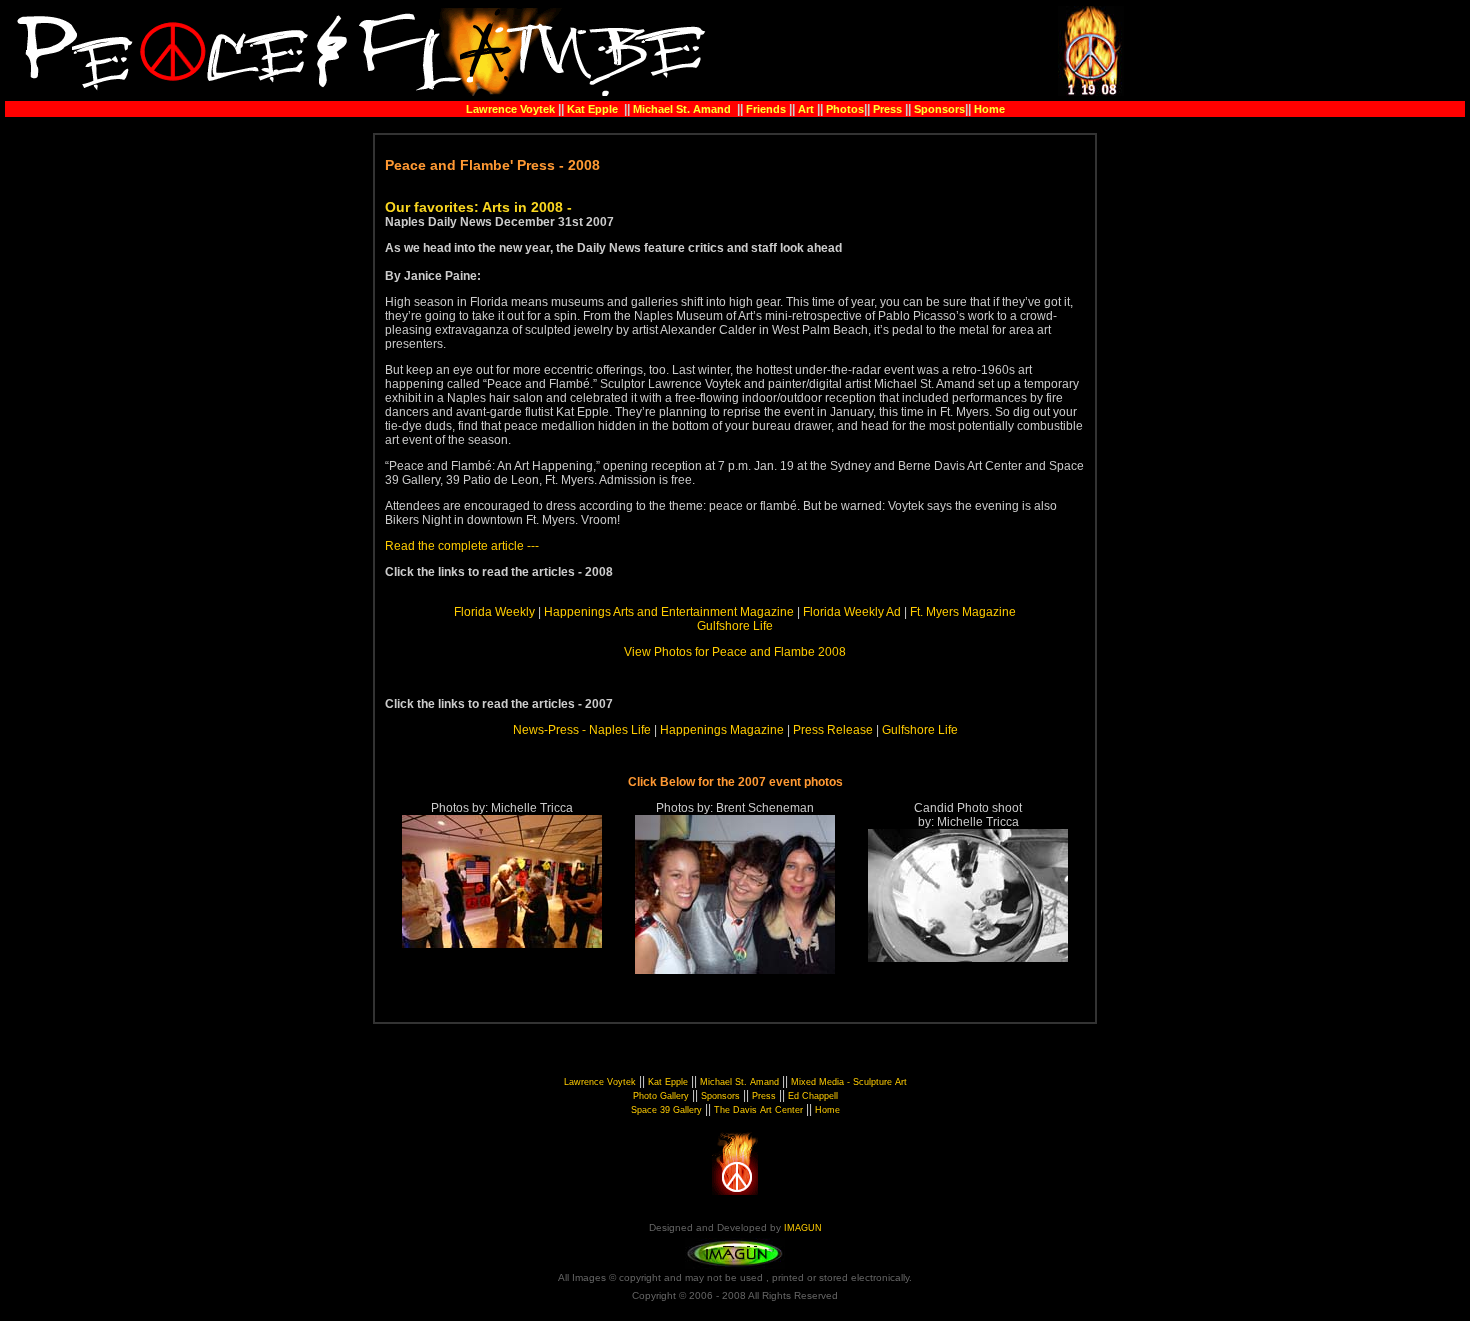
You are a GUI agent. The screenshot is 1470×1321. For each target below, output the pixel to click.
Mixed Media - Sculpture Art (849, 1082)
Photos (845, 109)
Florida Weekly (494, 612)
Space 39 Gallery (666, 1110)
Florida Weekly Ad (852, 612)
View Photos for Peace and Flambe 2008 (735, 652)
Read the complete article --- (462, 546)
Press (889, 109)
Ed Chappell (813, 1096)
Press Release (833, 730)
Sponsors (939, 109)
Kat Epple (591, 109)
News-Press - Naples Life (582, 730)
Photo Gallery (661, 1096)
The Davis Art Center (758, 1110)
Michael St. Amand (682, 109)
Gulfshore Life (735, 626)
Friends (766, 109)
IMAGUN (803, 1228)
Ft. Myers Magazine (963, 612)
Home (989, 109)
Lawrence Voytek (510, 109)
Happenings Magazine (722, 730)
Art (806, 109)
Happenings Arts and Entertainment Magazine (669, 612)
